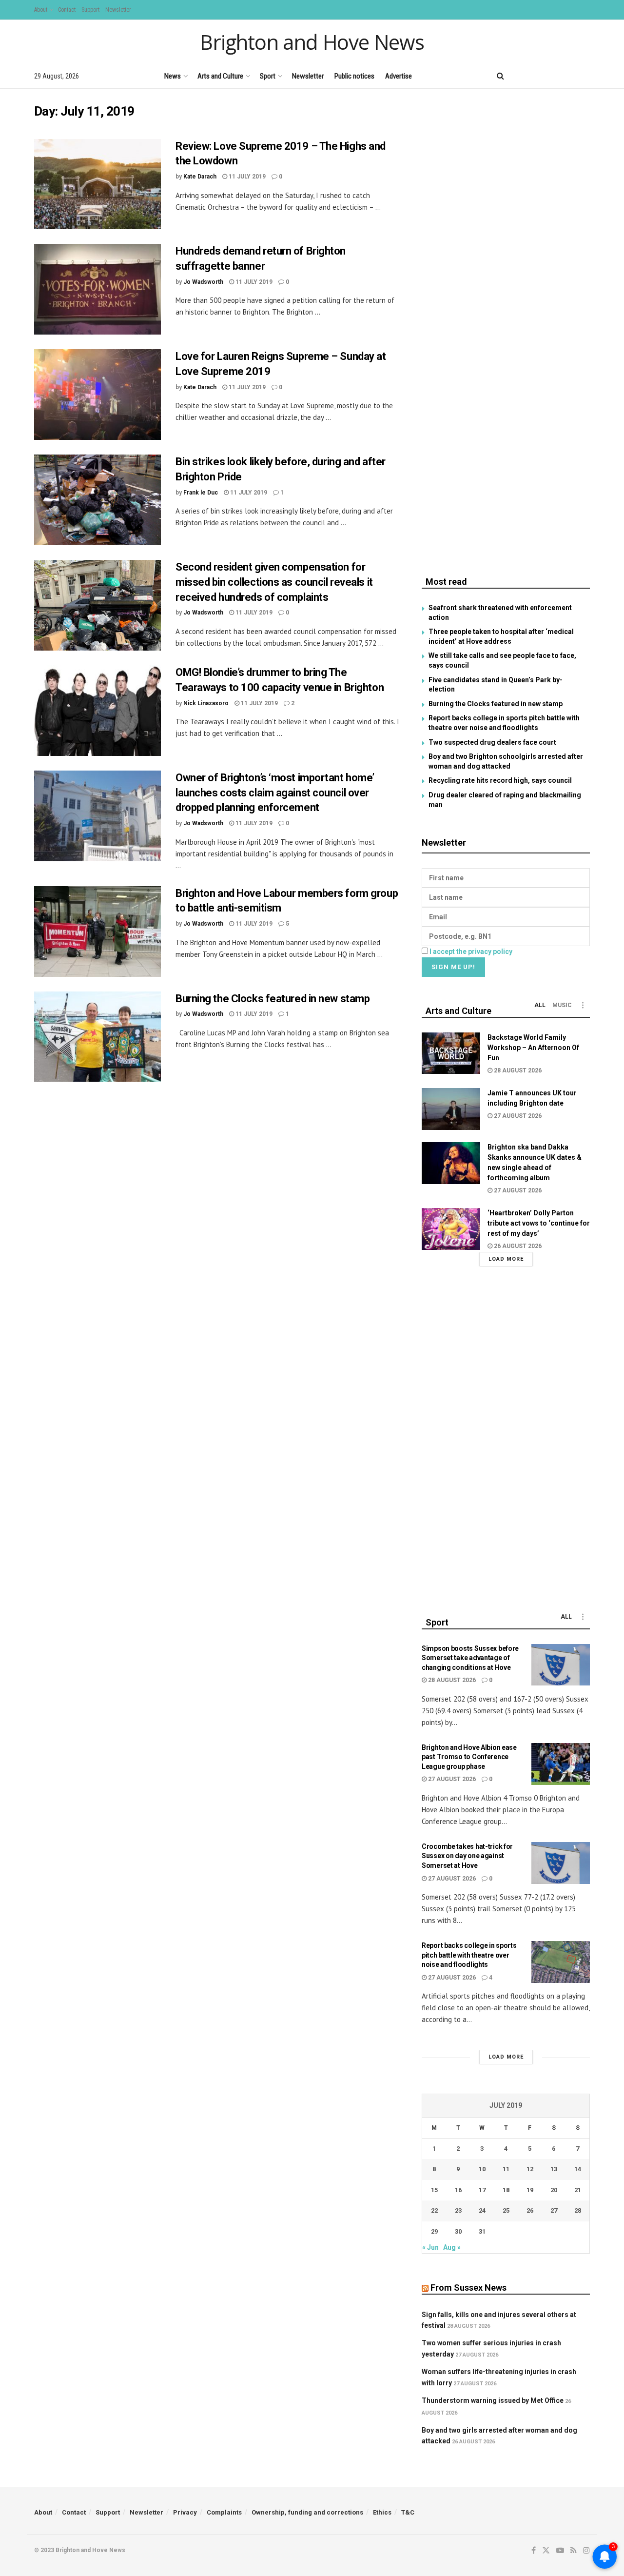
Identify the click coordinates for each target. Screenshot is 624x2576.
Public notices (354, 76)
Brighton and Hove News (312, 42)
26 (530, 2210)
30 (458, 2231)
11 (506, 2169)
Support (90, 10)
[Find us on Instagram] (586, 76)
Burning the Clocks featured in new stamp (273, 999)
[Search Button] (500, 76)
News (173, 76)
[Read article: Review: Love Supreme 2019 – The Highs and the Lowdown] (97, 184)
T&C (408, 2512)
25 (506, 2210)
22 (434, 2210)
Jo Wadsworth (203, 282)
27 (554, 2210)
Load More (506, 1259)
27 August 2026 (517, 1116)
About (41, 10)
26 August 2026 (517, 1246)
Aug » (452, 2247)
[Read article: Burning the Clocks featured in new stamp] (97, 1037)
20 (554, 2190)
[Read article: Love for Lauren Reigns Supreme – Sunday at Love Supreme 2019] (97, 395)
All (540, 1005)
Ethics (382, 2512)
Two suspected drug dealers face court (492, 742)
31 (482, 2231)
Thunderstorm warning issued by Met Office (493, 2400)
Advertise (399, 76)
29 (434, 2231)
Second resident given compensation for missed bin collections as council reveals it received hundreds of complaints (274, 582)
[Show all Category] (583, 1005)
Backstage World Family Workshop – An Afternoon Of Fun (533, 1048)
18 (506, 2190)
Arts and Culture (220, 76)
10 (482, 2169)
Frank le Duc (201, 493)
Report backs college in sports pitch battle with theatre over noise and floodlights (469, 1955)
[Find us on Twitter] (536, 76)
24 (482, 2210)
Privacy (185, 2512)
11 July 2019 (246, 177)
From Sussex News (468, 2288)
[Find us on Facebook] (520, 76)
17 (482, 2190)
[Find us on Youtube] (553, 76)
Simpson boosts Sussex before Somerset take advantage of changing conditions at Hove (470, 1658)
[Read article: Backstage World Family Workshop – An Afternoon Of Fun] (451, 1053)
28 (578, 2210)
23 (458, 2210)
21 (578, 2190)
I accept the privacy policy (471, 951)
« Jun (430, 2247)
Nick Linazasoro (206, 703)
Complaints (224, 2512)
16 (458, 2190)
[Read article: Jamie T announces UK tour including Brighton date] (451, 1109)
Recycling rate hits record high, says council (500, 780)
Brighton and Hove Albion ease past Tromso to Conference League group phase (469, 1757)
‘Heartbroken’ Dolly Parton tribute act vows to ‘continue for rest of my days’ (539, 1223)
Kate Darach (200, 177)
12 (530, 2169)
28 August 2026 (517, 1070)
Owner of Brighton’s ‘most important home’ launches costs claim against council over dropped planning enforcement (275, 793)
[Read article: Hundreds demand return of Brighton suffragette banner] (97, 289)
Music (562, 1005)
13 (554, 2169)
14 (578, 2169)
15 (434, 2190)
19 (530, 2190)
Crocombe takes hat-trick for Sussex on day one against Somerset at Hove (467, 1856)
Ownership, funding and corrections (307, 2512)
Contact (67, 10)
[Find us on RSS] (570, 76)
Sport (268, 76)
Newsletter (118, 10)
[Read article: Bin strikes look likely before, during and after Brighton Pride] (97, 500)
